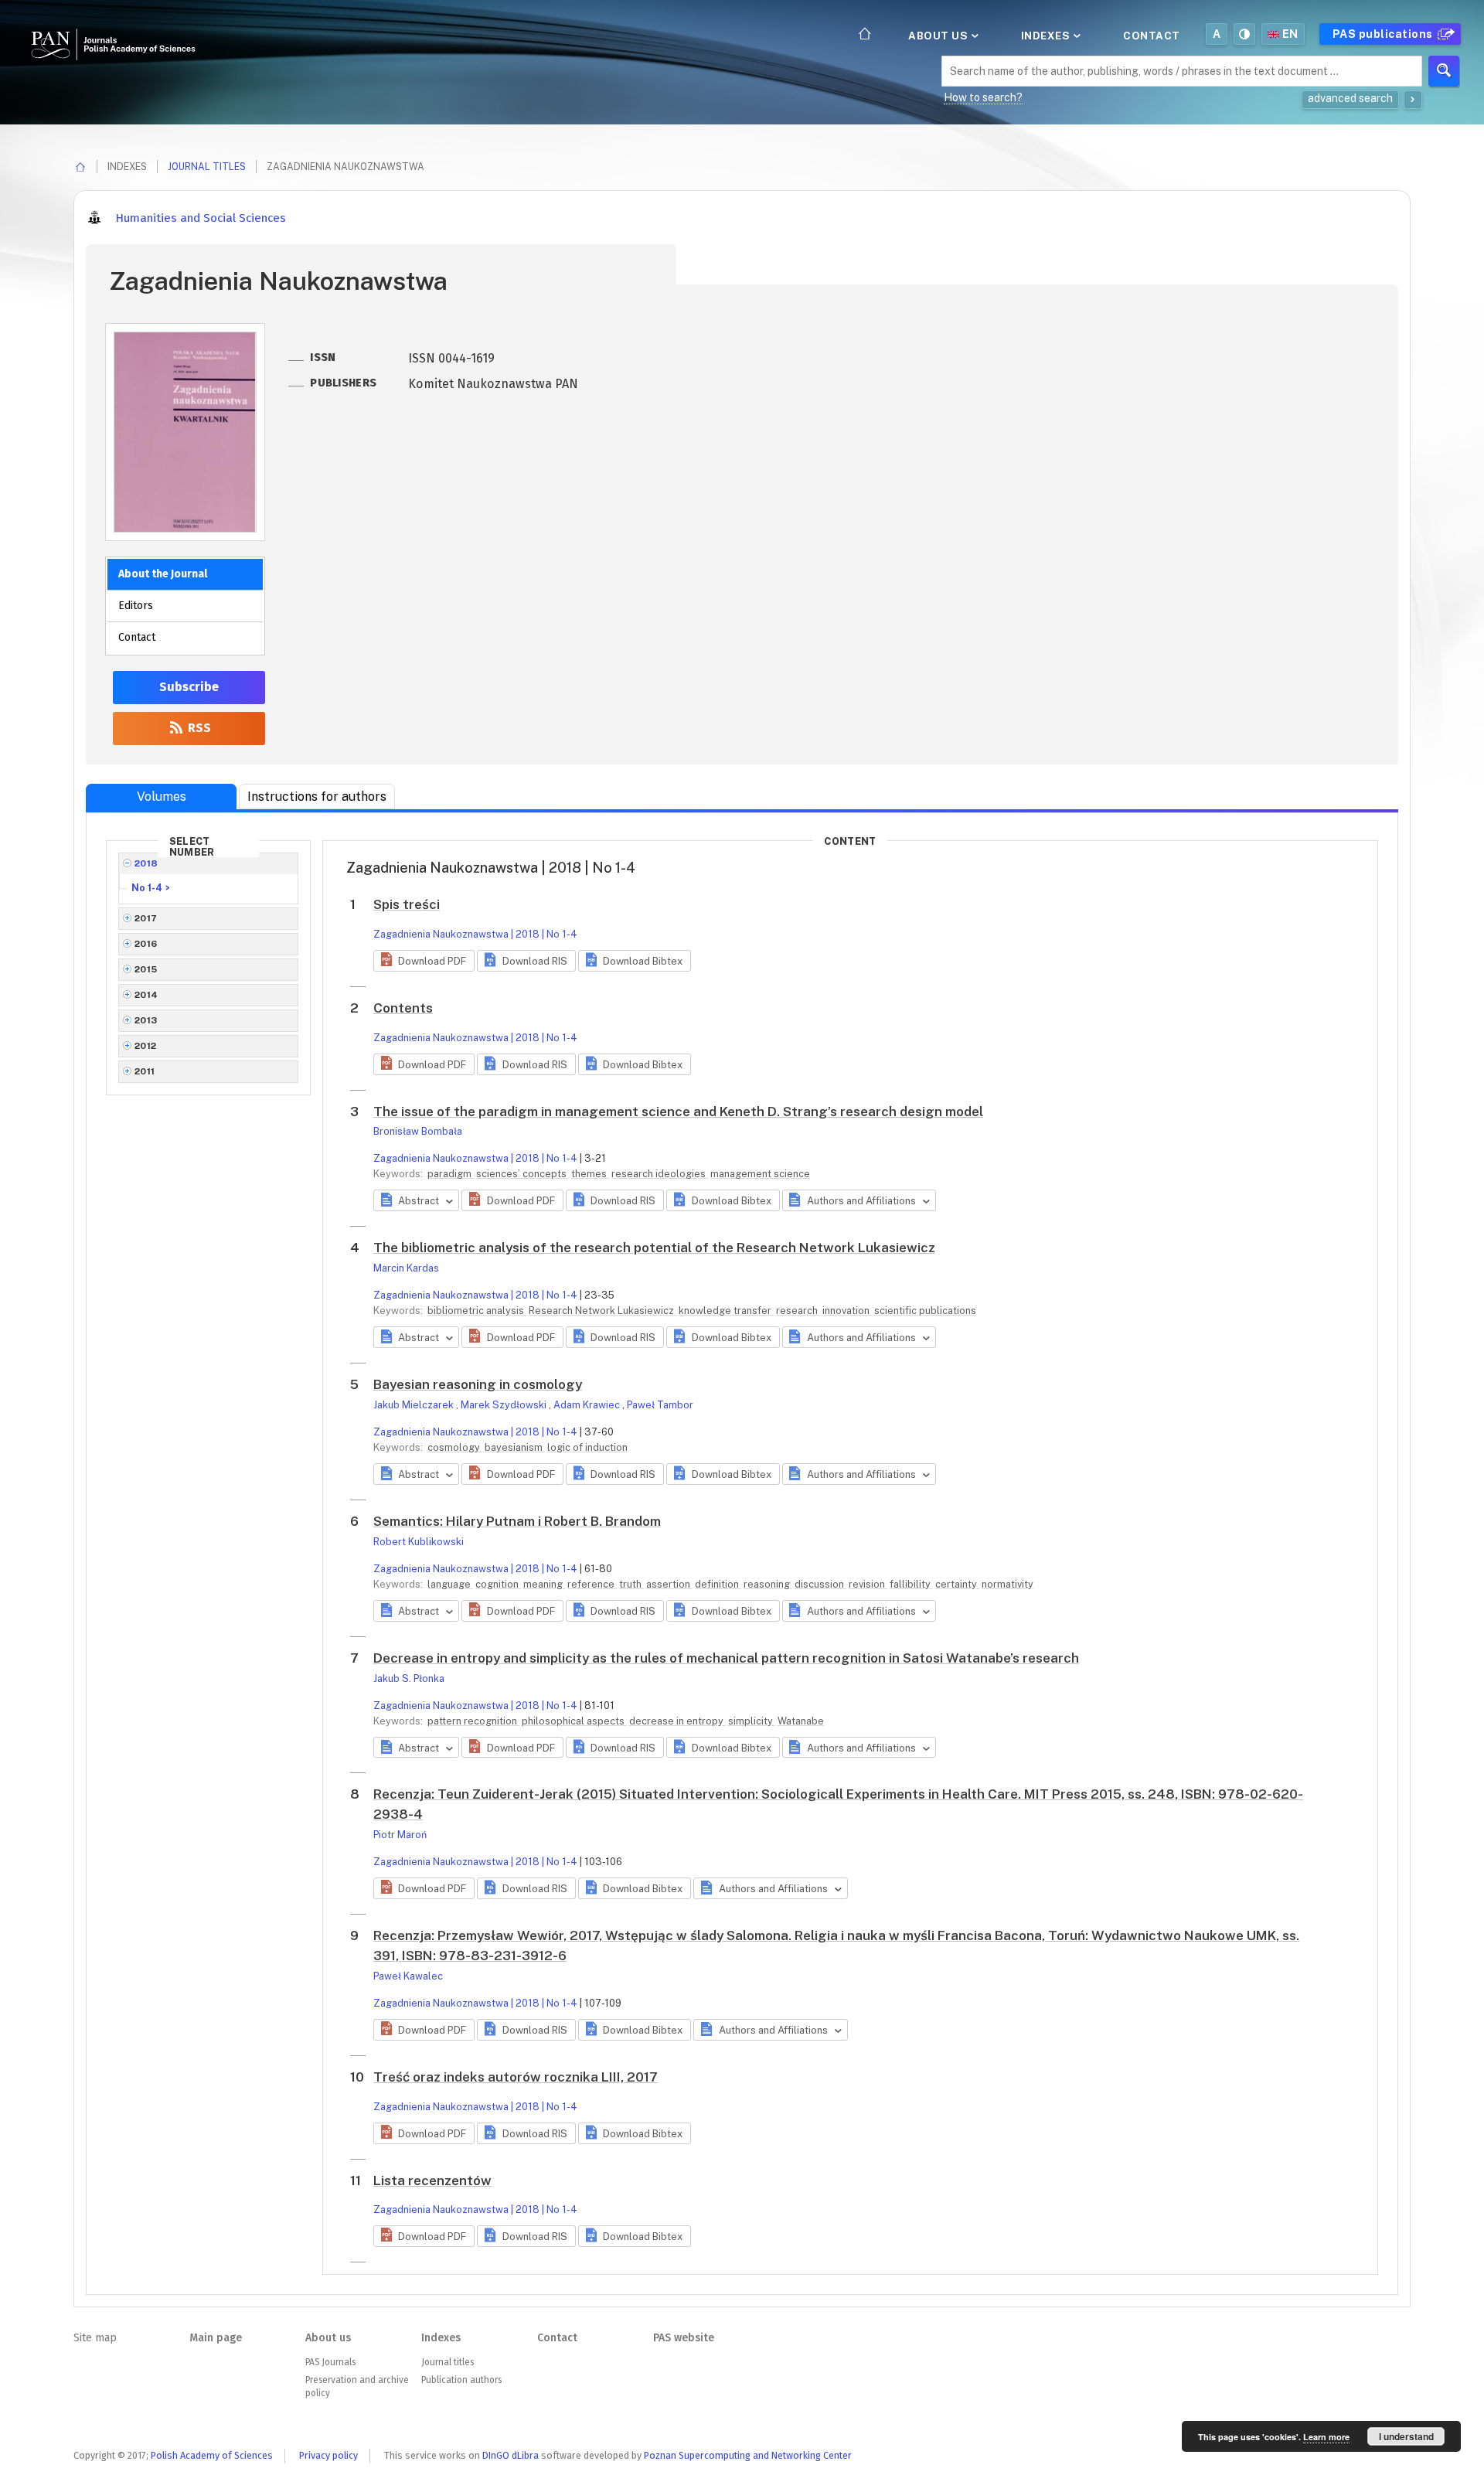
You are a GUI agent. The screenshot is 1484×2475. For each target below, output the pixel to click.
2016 (146, 944)
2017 (146, 918)
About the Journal (163, 574)
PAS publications (1384, 34)
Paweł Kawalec (408, 1976)
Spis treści (407, 904)
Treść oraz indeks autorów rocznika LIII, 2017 (516, 2077)
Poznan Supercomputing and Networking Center (748, 2455)
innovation (847, 1311)
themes (590, 1174)
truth (631, 1584)
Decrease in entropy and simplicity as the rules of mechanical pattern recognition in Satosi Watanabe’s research (726, 1658)
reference (592, 1584)
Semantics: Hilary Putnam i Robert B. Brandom (517, 1521)
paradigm (451, 1174)
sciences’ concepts (522, 1174)
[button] (424, 961)
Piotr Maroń (400, 1835)
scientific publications (925, 1311)
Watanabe (801, 1721)
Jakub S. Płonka (409, 1678)
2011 (145, 1071)
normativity (1007, 1584)
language (450, 1584)
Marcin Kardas (406, 1268)
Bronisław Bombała (418, 1131)
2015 (146, 969)
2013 (146, 1020)
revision (868, 1584)
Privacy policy (328, 2455)
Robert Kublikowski (419, 1542)
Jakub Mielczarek (415, 1405)
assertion (669, 1584)
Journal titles (207, 167)
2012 (146, 1046)
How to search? (983, 97)
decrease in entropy (677, 1721)
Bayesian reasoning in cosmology (478, 1384)
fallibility (911, 1584)
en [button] (1290, 34)
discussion (820, 1584)
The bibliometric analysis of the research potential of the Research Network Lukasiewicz (654, 1248)
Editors (136, 606)
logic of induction (587, 1447)
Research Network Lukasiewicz (602, 1311)
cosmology (455, 1447)
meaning (544, 1584)
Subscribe (189, 687)
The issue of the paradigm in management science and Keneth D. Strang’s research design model (678, 1112)
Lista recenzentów (432, 2181)
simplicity (752, 1721)
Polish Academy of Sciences (212, 2455)
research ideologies (660, 1174)
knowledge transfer (726, 1311)
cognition (498, 1584)
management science (760, 1174)
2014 (146, 995)
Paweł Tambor (660, 1405)
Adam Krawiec (588, 1405)
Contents (403, 1008)
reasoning (768, 1584)
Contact (1152, 36)
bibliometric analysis (477, 1311)
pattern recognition (473, 1721)
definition (718, 1584)
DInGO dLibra (511, 2455)
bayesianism (515, 1447)
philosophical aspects (574, 1721)
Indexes (1047, 36)
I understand (1406, 2436)
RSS (198, 728)
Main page (216, 2338)
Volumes (162, 797)
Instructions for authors (317, 797)
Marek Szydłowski (505, 1405)
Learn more (1326, 2437)
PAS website (684, 2338)
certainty (957, 1584)
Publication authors (461, 2380)
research (798, 1311)
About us (939, 36)
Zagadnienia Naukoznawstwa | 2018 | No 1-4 (475, 934)
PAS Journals (330, 2362)
